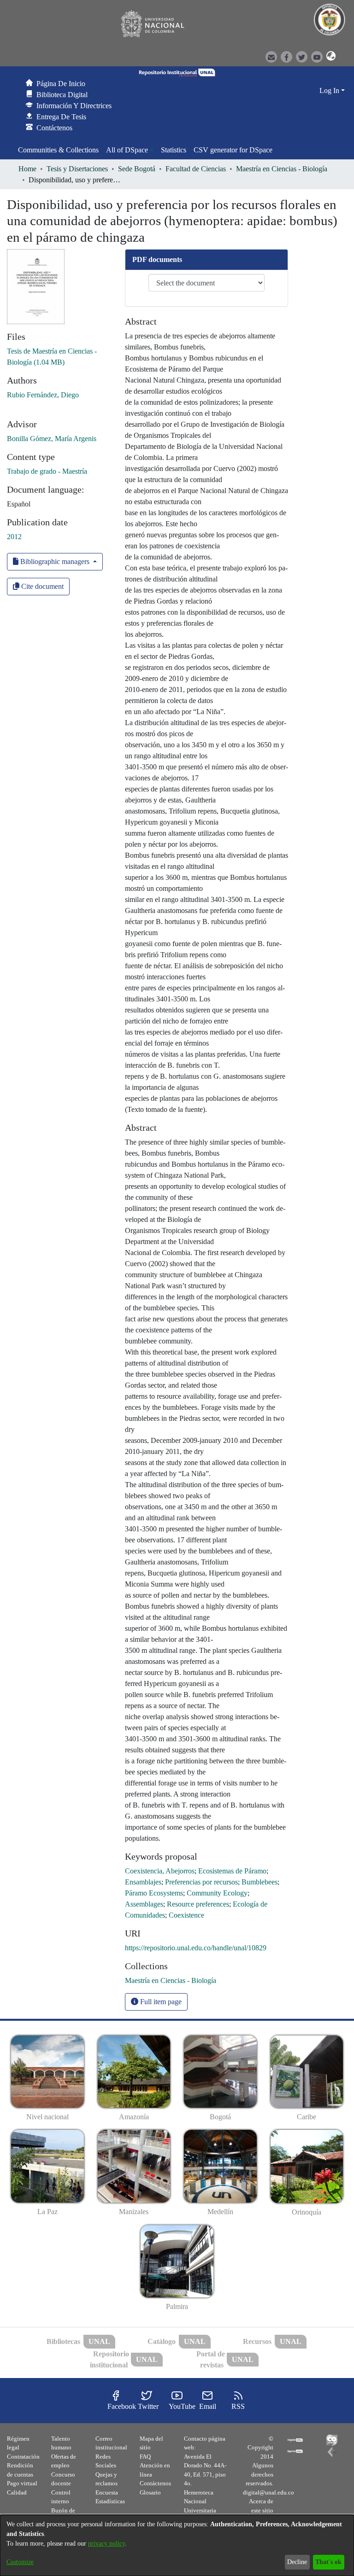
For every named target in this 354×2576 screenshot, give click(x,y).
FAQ (145, 2457)
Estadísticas (110, 2501)
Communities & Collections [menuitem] (58, 150)
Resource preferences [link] (198, 1904)
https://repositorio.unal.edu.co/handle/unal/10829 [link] (196, 1948)
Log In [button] (330, 90)
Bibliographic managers (55, 561)
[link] (171, 1980)
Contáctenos (155, 2483)
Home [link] (27, 169)
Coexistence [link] (186, 1915)
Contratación (23, 2457)
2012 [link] (14, 537)
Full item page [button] (160, 2002)
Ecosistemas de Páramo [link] (232, 1871)
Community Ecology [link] (217, 1893)
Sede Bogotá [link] (137, 169)
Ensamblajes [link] (143, 1882)
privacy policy (106, 2544)
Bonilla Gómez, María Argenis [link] (52, 439)
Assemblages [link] (144, 1904)
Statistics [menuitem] (174, 150)
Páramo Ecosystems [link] (154, 1893)
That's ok (328, 2562)
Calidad (17, 2492)
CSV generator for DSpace (233, 150)
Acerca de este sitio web (261, 2510)
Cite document (41, 586)
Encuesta (107, 2492)
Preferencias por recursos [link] (201, 1882)
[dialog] (177, 2545)
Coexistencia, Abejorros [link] (160, 1871)
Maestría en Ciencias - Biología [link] (282, 169)
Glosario (150, 2492)
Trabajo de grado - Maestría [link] (47, 471)
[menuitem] (130, 150)
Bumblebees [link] (260, 1882)
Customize (20, 2562)
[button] (328, 56)
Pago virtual (22, 2483)
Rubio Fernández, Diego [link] (43, 395)
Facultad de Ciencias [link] (196, 169)
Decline (297, 2562)
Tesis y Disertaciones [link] (77, 169)
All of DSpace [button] (127, 150)
